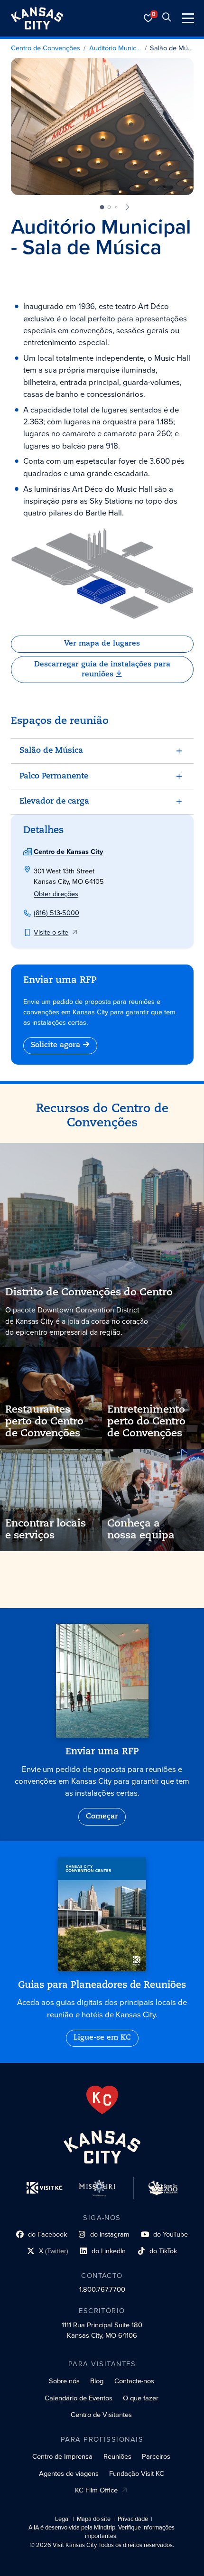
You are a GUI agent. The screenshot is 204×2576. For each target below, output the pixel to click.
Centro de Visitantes (101, 2415)
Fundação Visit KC (137, 2473)
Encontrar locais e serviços (46, 1530)
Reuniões (117, 2456)
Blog (97, 2381)
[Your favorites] (148, 18)
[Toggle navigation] (188, 18)
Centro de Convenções (46, 48)
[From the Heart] (102, 2100)
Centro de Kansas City (68, 852)
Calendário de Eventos (79, 2398)
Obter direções (56, 894)
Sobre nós (64, 2381)
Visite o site (51, 932)
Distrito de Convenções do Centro (89, 1293)
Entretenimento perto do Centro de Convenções (146, 1422)
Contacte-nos (134, 2381)
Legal (62, 2519)
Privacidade (133, 2519)
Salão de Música (172, 48)
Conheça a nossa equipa (141, 1530)
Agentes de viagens (69, 2473)
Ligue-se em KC (102, 2038)
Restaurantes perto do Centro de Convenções (44, 1422)
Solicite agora (56, 1045)
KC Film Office (96, 2490)
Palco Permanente (54, 776)
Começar (102, 1817)
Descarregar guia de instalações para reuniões (102, 670)
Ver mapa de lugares (102, 644)
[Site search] (167, 18)
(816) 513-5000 (56, 913)
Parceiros (156, 2456)
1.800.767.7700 (102, 2289)
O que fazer (141, 2398)
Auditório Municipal (115, 48)
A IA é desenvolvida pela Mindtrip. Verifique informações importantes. (102, 2532)
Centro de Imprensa (62, 2456)
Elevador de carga (54, 801)
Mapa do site (94, 2519)
